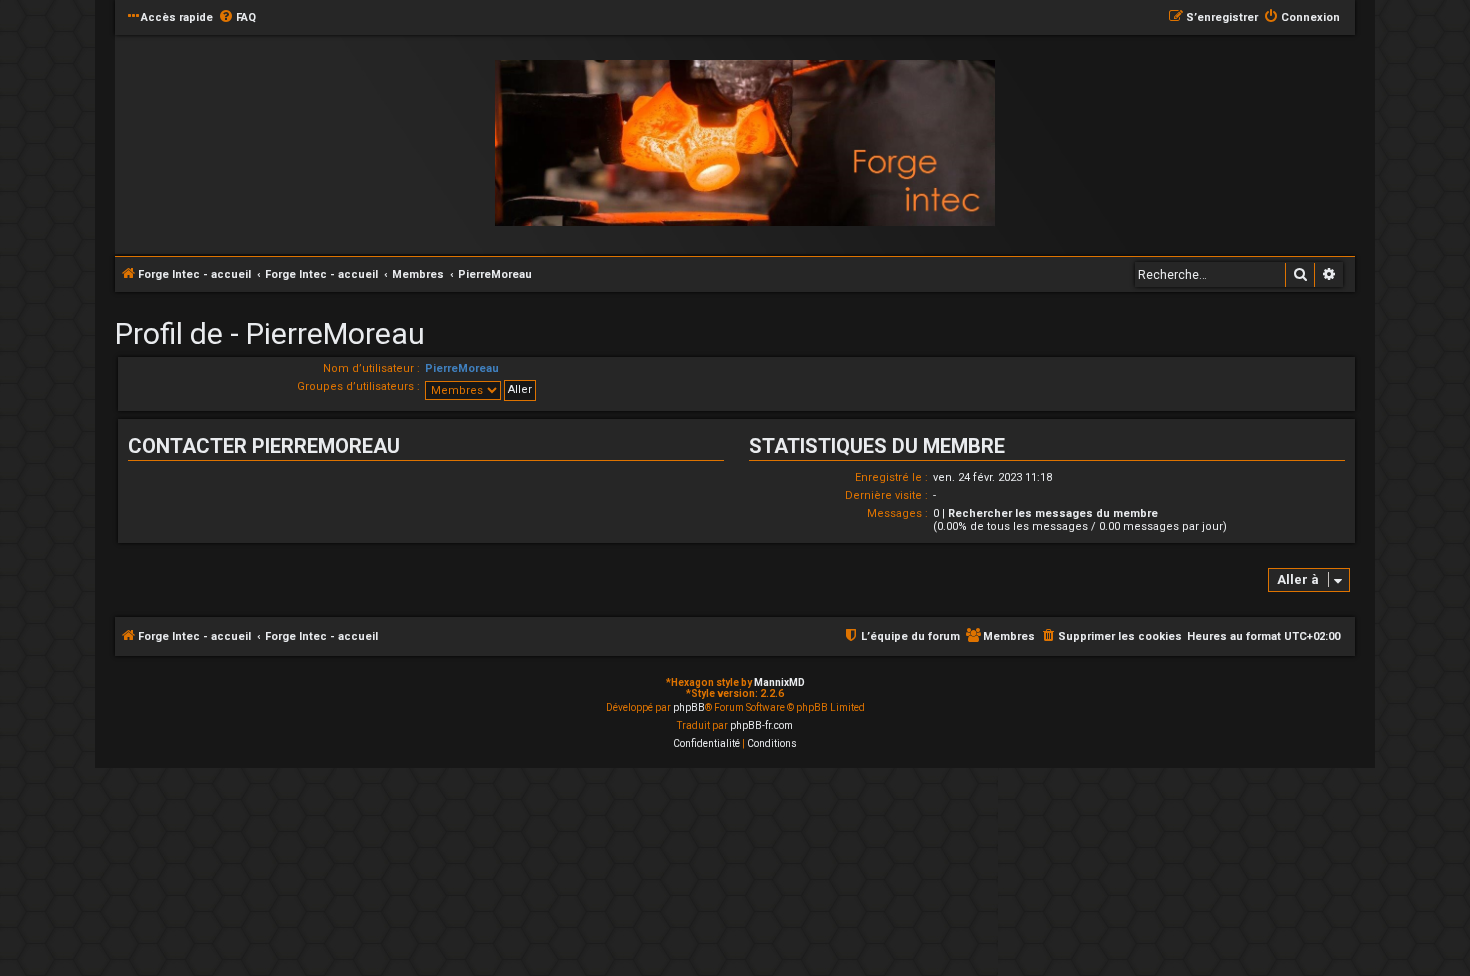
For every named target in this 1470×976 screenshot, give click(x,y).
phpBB (689, 707)
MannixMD (779, 682)
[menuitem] (237, 18)
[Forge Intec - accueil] (745, 143)
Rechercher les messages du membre (1053, 513)
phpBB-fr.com (761, 725)
